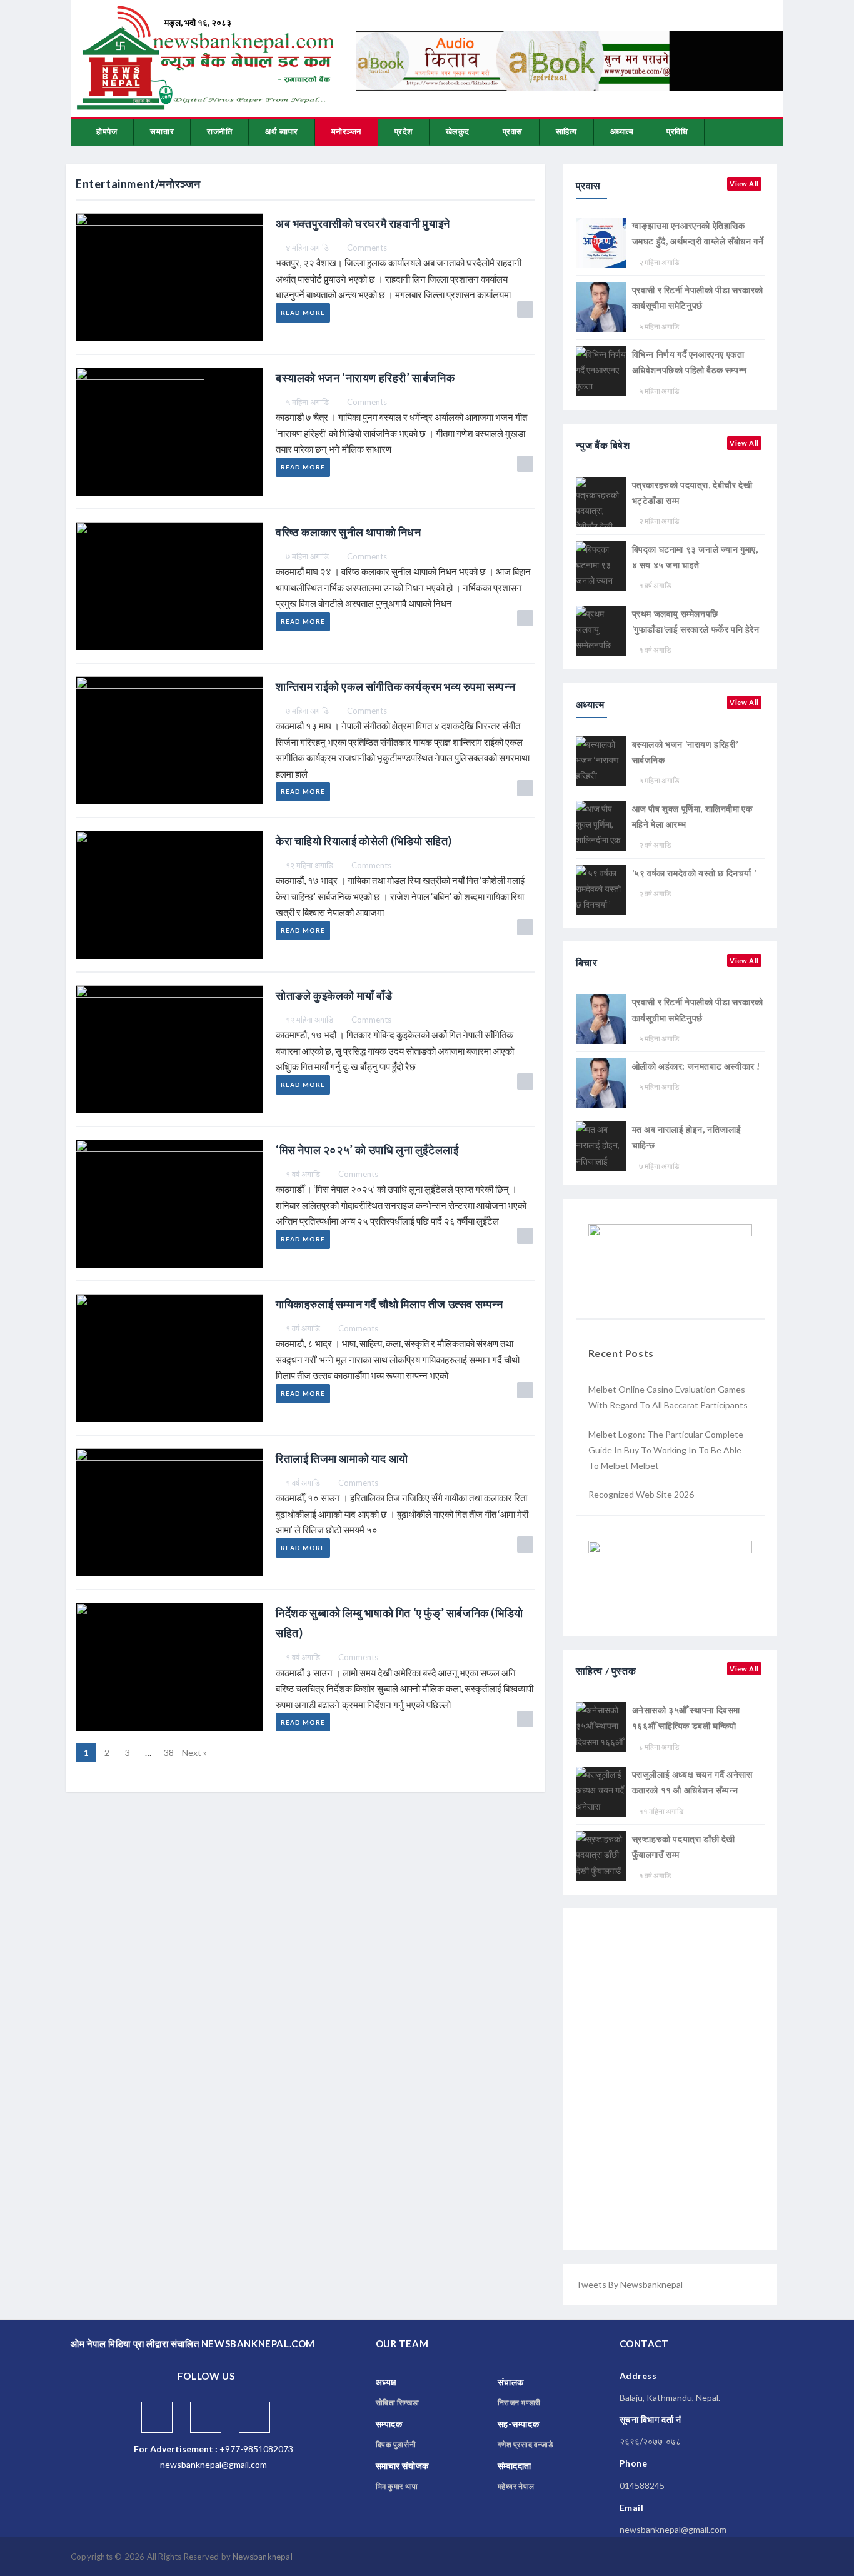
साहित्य (566, 131)
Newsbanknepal (263, 2557)
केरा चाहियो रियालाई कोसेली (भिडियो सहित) (364, 841)
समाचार (162, 131)
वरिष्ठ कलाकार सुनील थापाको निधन (349, 532)
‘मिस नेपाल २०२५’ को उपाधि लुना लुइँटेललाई (367, 1150)
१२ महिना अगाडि (309, 865)
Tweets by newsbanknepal (629, 2284)
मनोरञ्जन (346, 131)
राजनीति (219, 131)
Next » (194, 1752)
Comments (367, 248)
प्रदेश (404, 131)
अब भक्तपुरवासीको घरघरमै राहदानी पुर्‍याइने (363, 223)
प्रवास (513, 131)
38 (169, 1752)
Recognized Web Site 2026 (641, 1494)
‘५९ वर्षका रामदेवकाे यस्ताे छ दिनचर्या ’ (694, 873)
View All (744, 183)
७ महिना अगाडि (307, 556)
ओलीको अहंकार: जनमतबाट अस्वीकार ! (696, 1066)
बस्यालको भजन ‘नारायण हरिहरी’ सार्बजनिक (365, 378)
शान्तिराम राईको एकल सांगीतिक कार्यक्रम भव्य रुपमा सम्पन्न (395, 686)
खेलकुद (458, 131)
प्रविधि (677, 131)
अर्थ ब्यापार (282, 131)
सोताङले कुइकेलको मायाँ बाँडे (334, 995)
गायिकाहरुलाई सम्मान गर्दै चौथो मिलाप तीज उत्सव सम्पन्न (389, 1304)
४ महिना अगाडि (307, 248)
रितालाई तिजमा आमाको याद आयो (342, 1458)
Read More (303, 313)
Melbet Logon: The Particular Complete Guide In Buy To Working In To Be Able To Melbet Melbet (666, 1450)
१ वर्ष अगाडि (303, 1174)
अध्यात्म (622, 131)
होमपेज (107, 131)
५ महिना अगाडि (307, 402)
